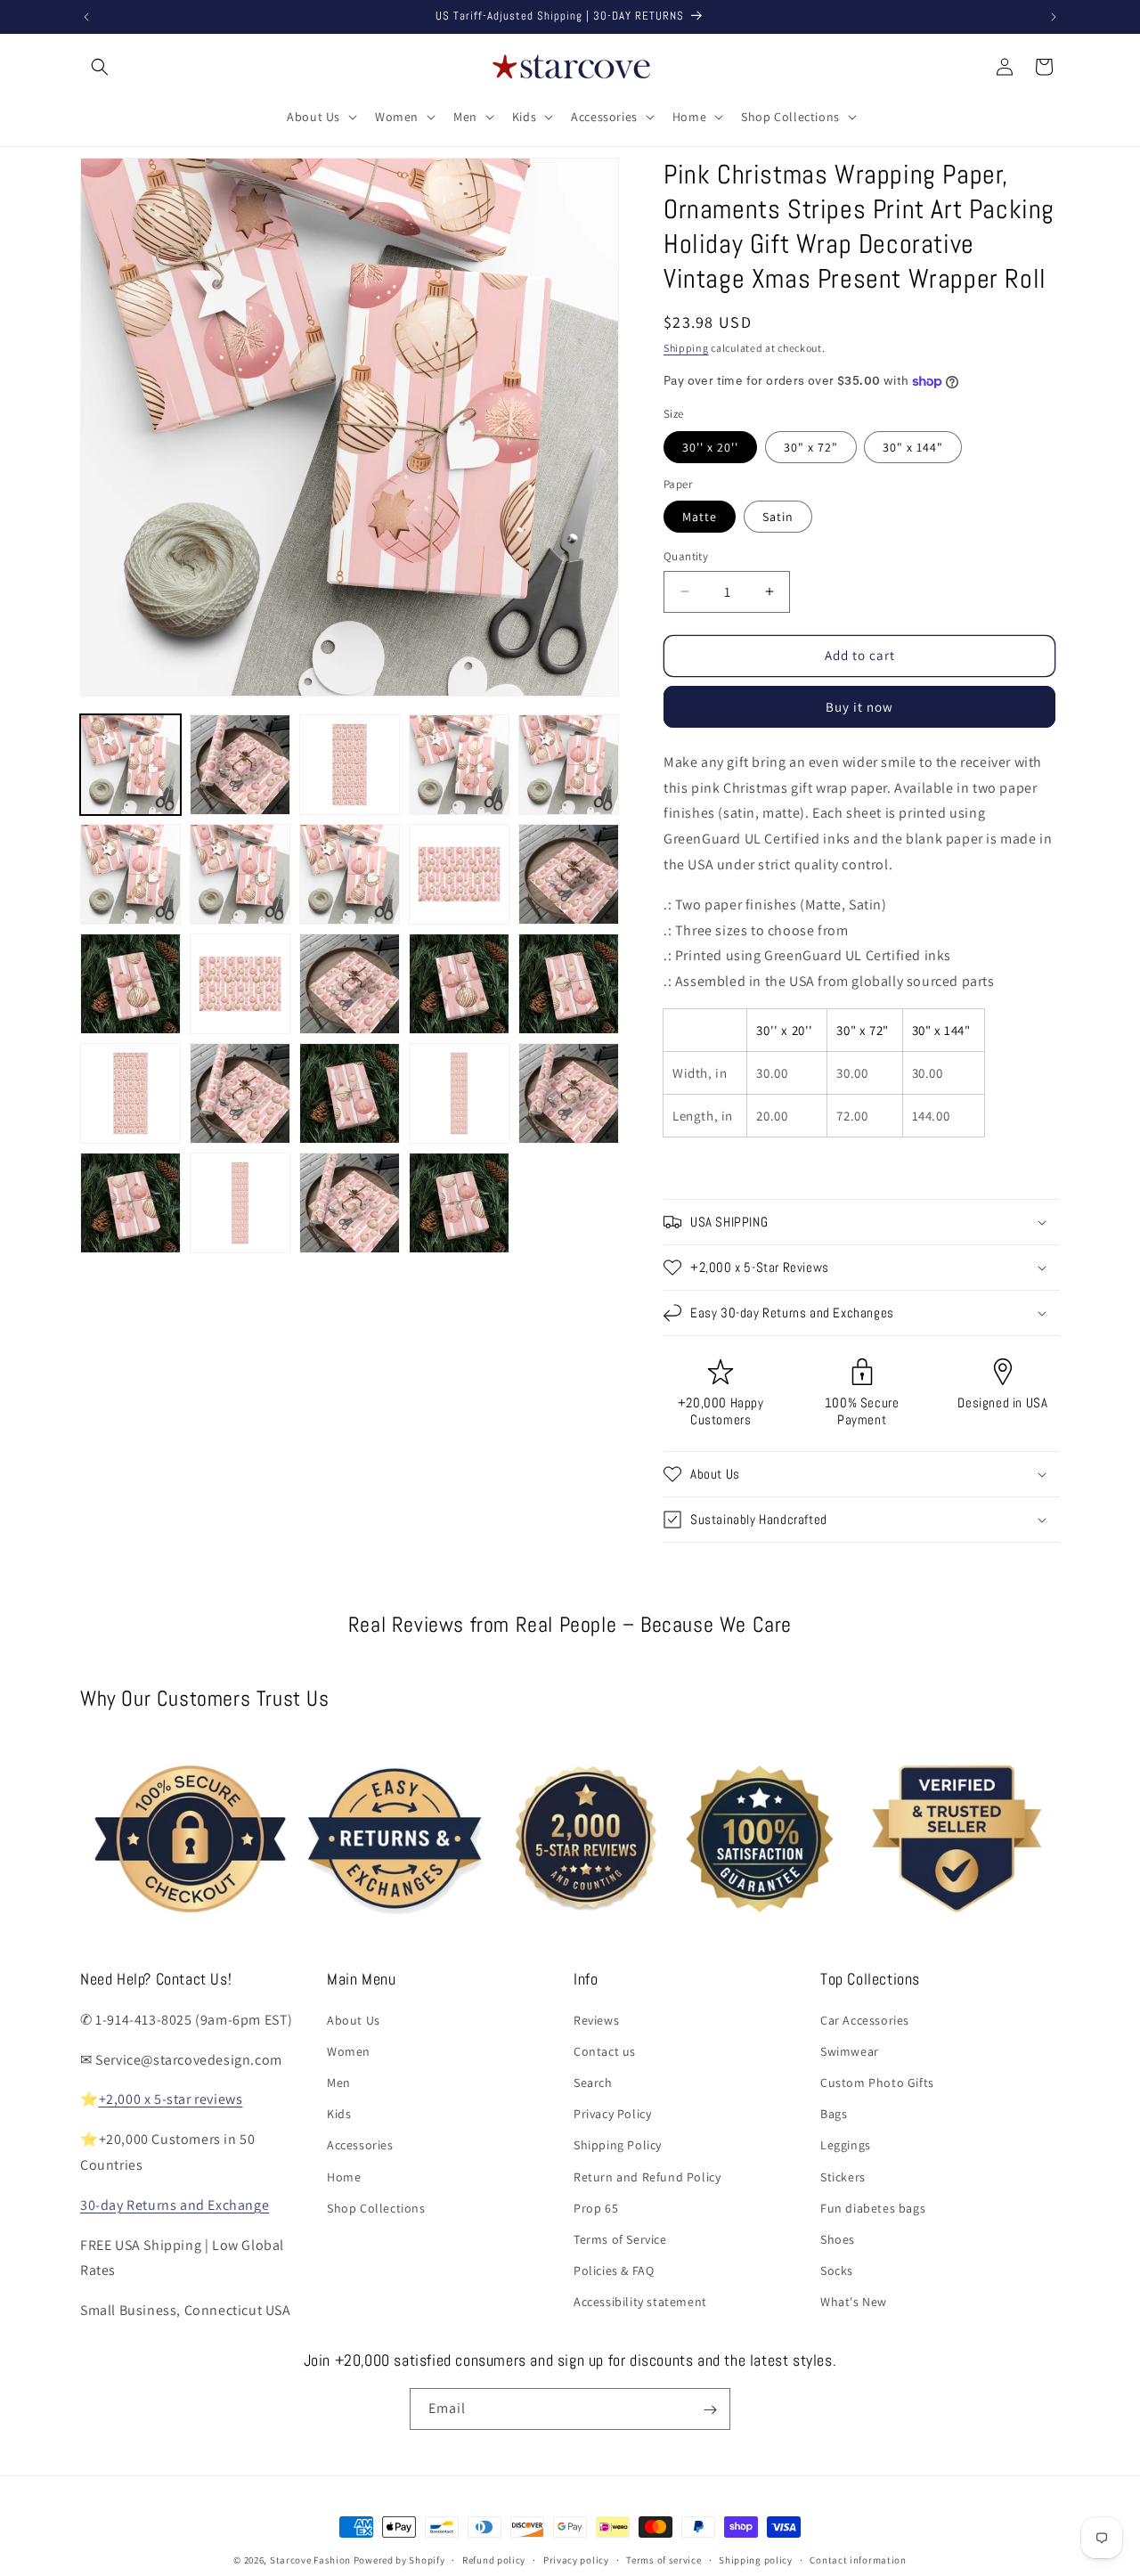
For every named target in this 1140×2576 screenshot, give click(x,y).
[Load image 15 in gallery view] (569, 984)
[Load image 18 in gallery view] (350, 1093)
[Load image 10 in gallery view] (569, 874)
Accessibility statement (640, 2302)
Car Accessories (865, 2019)
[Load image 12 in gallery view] (240, 984)
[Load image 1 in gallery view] (130, 765)
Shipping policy (756, 2559)
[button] (100, 67)
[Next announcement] (1054, 17)
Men (339, 2082)
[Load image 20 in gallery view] (569, 1093)
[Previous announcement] (86, 17)
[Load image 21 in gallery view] (130, 1203)
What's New (854, 2302)
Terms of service (664, 2559)
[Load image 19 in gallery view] (459, 1093)
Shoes (838, 2238)
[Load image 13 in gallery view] (350, 984)
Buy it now (859, 707)
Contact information (858, 2559)
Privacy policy (576, 2559)
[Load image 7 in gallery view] (240, 874)
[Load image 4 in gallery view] (459, 765)
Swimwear (850, 2050)
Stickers (843, 2176)
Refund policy (494, 2559)
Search (593, 2082)
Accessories (360, 2145)
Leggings (846, 2145)
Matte (700, 517)
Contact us (605, 2050)
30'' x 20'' (710, 447)
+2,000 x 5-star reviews (171, 2099)
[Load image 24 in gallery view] (459, 1203)
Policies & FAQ (614, 2270)
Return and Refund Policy (647, 2176)
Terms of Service (620, 2238)
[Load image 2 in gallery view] (240, 765)
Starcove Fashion (310, 2560)
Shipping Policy (618, 2145)
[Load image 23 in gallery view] (350, 1203)
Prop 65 (596, 2207)
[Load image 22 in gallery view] (240, 1203)
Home (344, 2176)
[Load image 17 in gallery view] (240, 1093)
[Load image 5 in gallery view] (569, 765)
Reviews (596, 2019)
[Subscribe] (710, 2410)
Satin (778, 517)
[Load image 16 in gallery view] (130, 1093)
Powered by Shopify (399, 2560)
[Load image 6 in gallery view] (130, 874)
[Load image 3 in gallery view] (350, 765)
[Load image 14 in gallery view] (459, 984)
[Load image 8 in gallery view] (350, 874)
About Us (354, 2019)
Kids (339, 2114)
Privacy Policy (612, 2114)
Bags (834, 2114)
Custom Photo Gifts (877, 2082)
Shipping (686, 348)
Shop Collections (376, 2207)
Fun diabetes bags (873, 2207)
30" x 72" (811, 447)
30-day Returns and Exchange (175, 2204)
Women (349, 2050)
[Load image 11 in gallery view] (130, 984)
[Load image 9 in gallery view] (459, 874)
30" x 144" (913, 447)
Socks (837, 2270)
